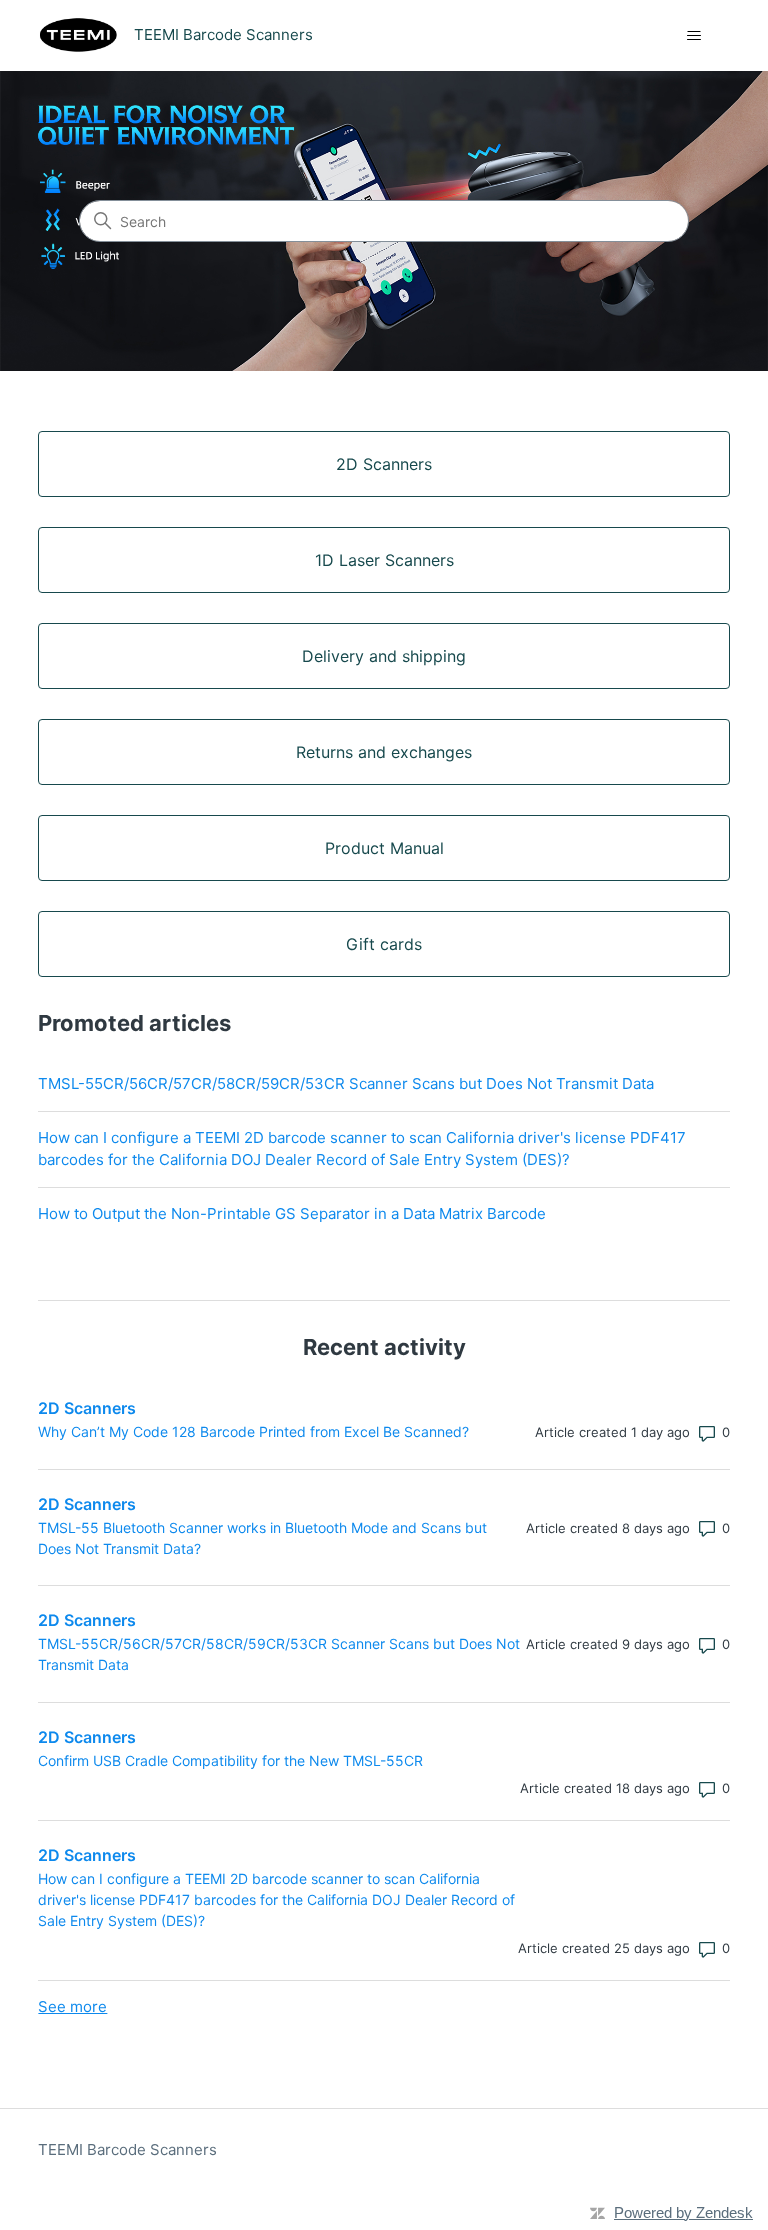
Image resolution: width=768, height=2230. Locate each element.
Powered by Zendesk (683, 2212)
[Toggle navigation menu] (694, 36)
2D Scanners (87, 1408)
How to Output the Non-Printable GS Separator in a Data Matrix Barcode (292, 1213)
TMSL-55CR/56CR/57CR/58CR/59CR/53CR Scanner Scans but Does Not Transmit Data (346, 1083)
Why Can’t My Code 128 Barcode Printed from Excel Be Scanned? (253, 1431)
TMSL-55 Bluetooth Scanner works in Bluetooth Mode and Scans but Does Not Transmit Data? (262, 1538)
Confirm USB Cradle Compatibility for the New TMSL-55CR (230, 1760)
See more (72, 2006)
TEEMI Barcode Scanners (127, 2149)
